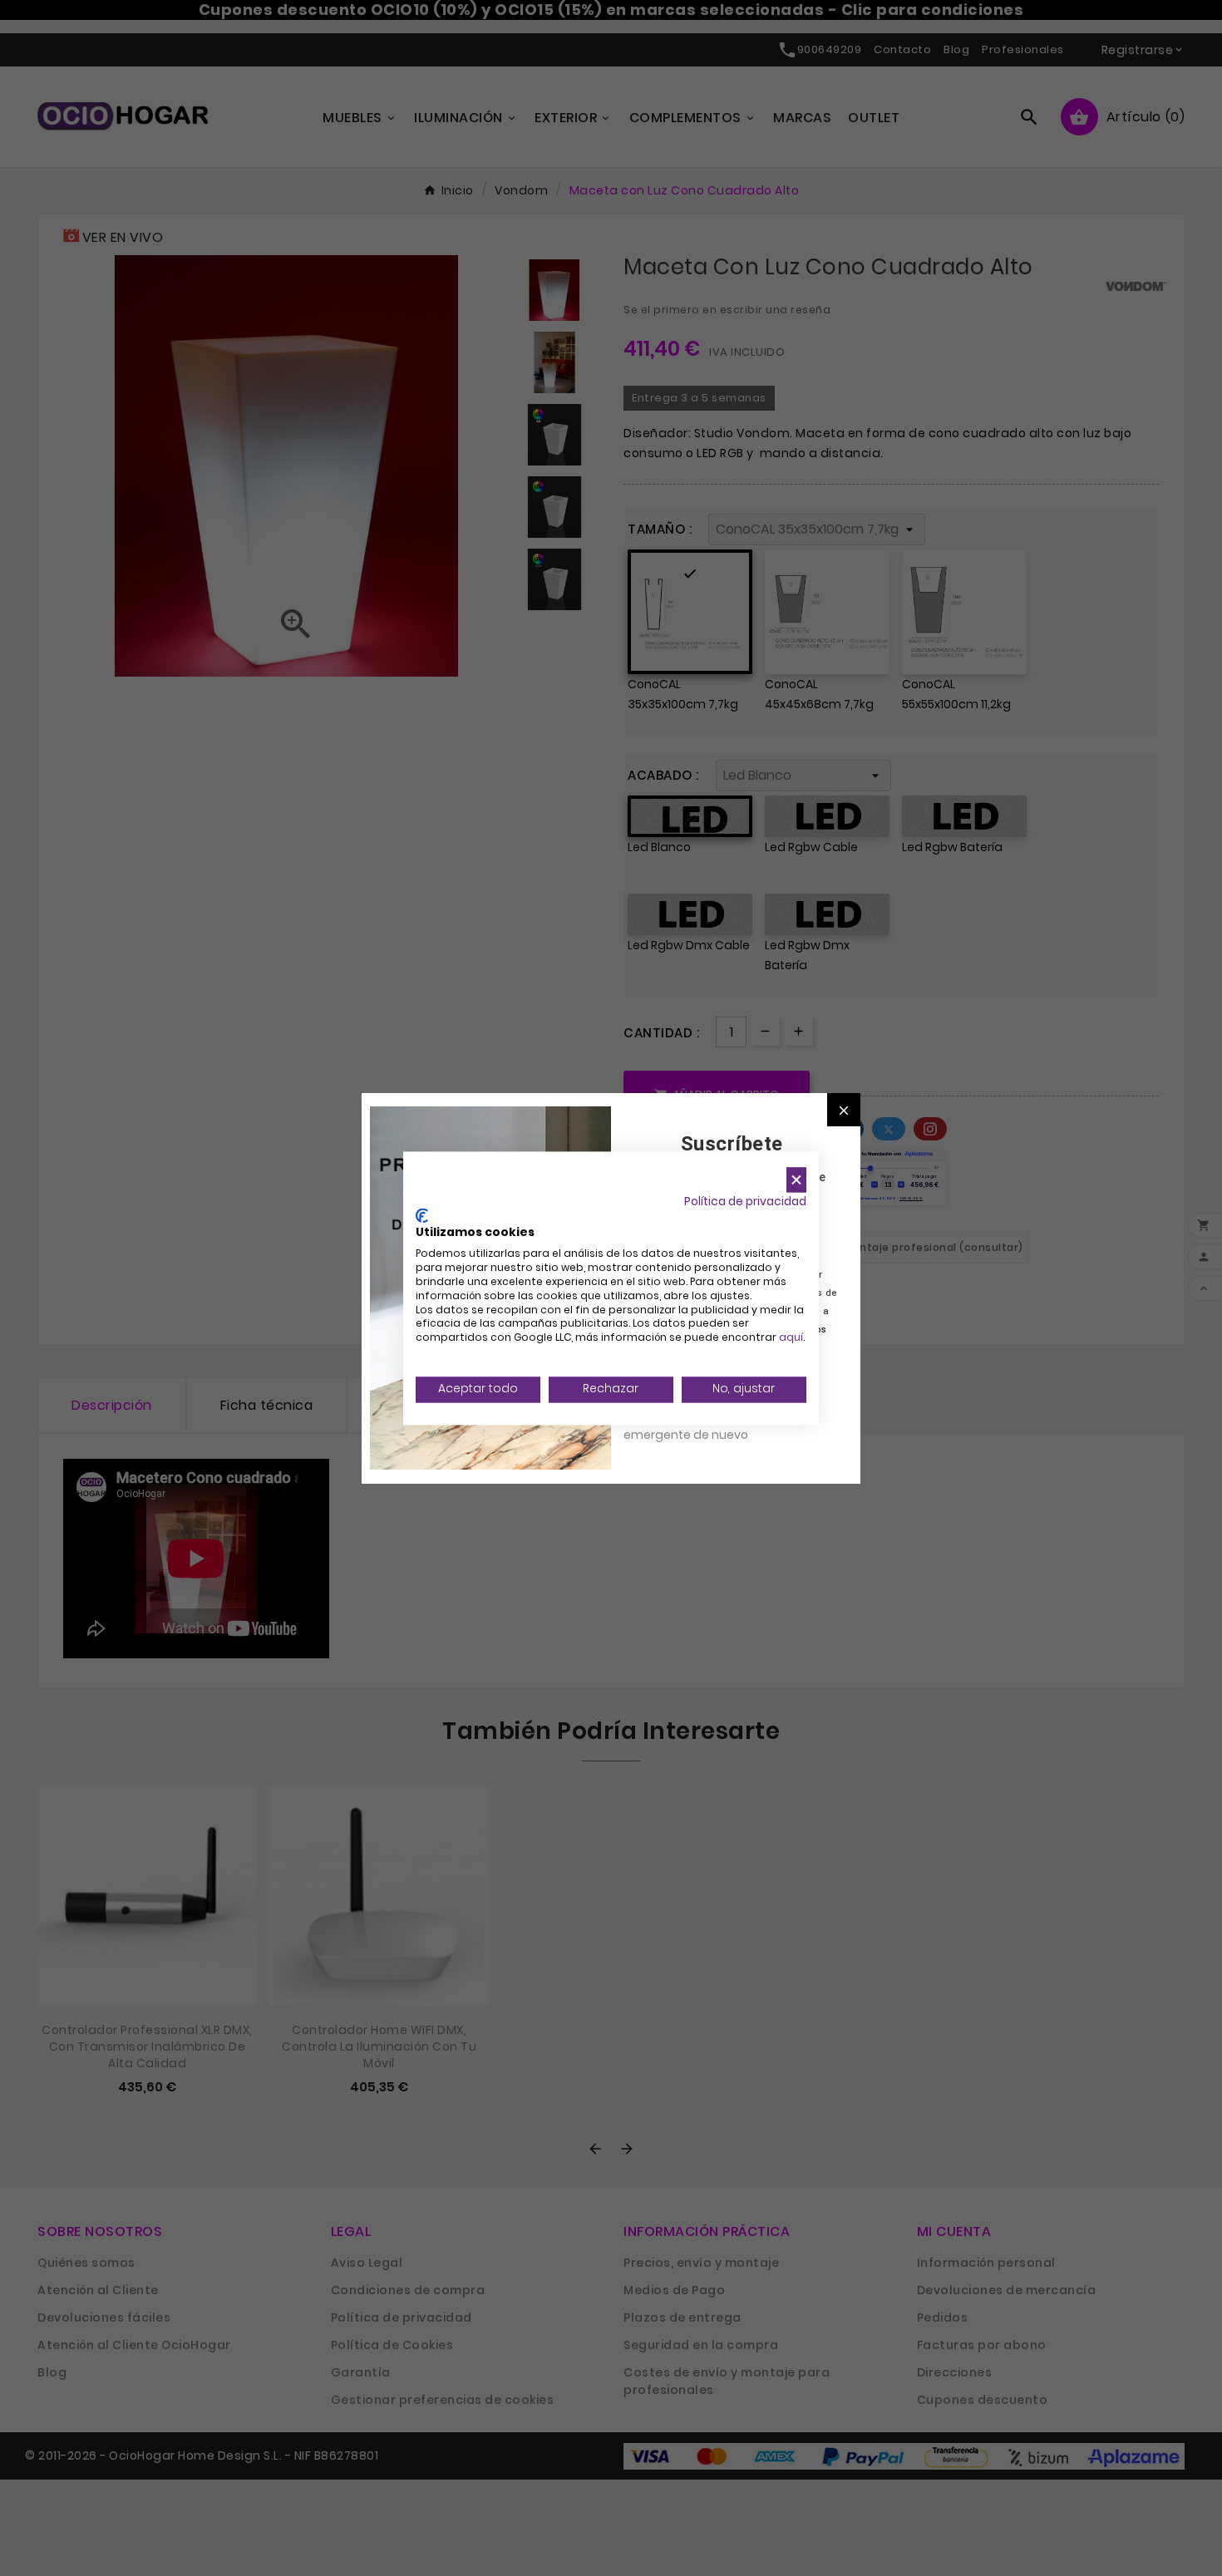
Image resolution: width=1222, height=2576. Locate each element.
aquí (791, 1338)
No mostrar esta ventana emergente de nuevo (698, 1426)
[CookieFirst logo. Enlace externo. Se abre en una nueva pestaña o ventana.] (422, 1215)
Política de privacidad (745, 1202)
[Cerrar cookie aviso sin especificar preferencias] (796, 1180)
